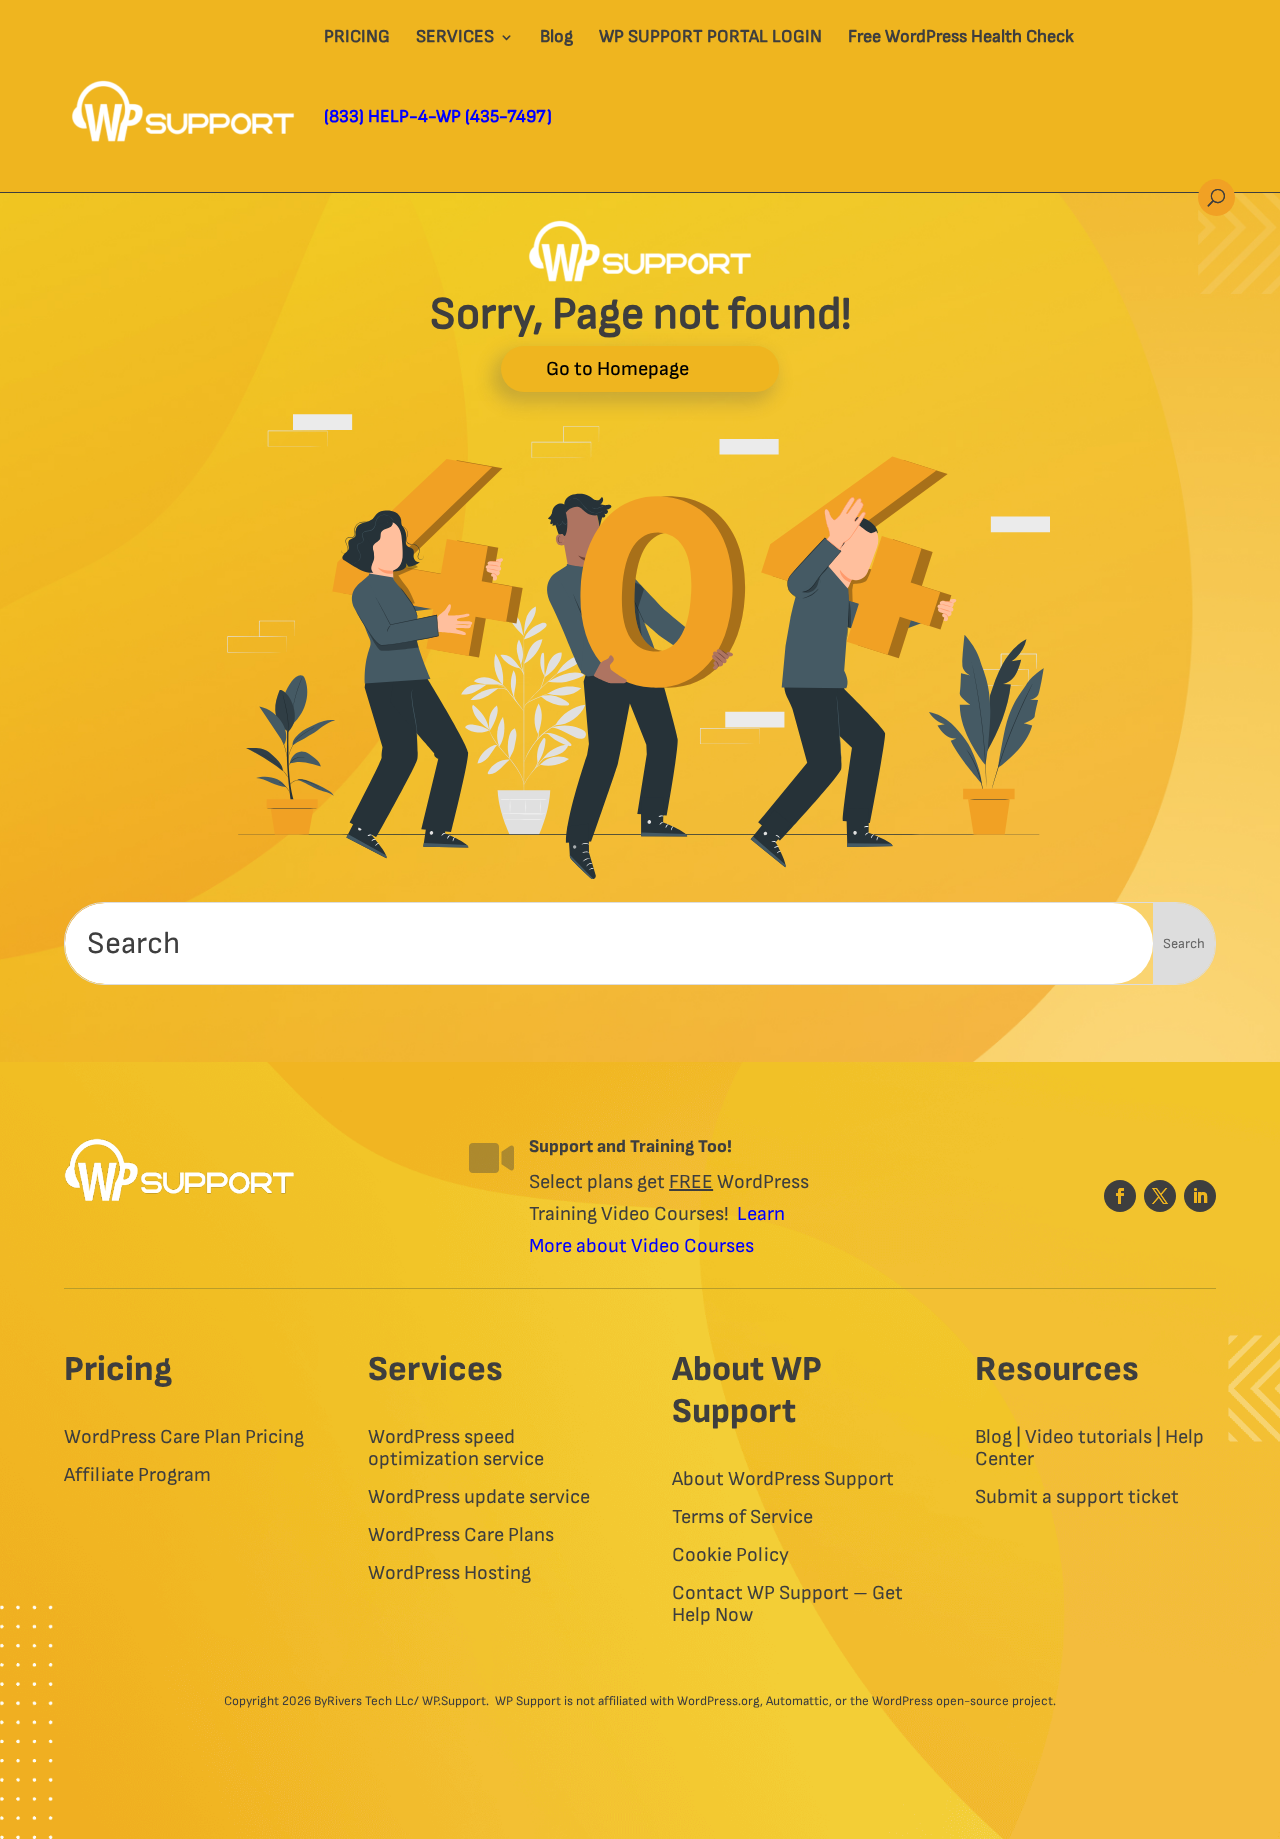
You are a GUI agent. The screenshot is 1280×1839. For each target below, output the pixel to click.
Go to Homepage (617, 369)
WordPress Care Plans (461, 1535)
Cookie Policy (730, 1555)
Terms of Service (742, 1517)
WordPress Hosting (449, 1573)
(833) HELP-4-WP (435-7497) (438, 118)
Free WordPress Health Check (961, 38)
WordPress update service (479, 1497)
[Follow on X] (1160, 1196)
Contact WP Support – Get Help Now (787, 1604)
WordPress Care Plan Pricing (184, 1437)
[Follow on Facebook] (1120, 1196)
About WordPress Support (783, 1479)
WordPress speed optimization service (456, 1448)
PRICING (357, 38)
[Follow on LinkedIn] (1200, 1196)
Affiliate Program (137, 1475)
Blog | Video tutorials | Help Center (1089, 1448)
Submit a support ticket (1077, 1497)
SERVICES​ (455, 38)
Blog (556, 38)
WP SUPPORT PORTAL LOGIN (710, 38)
